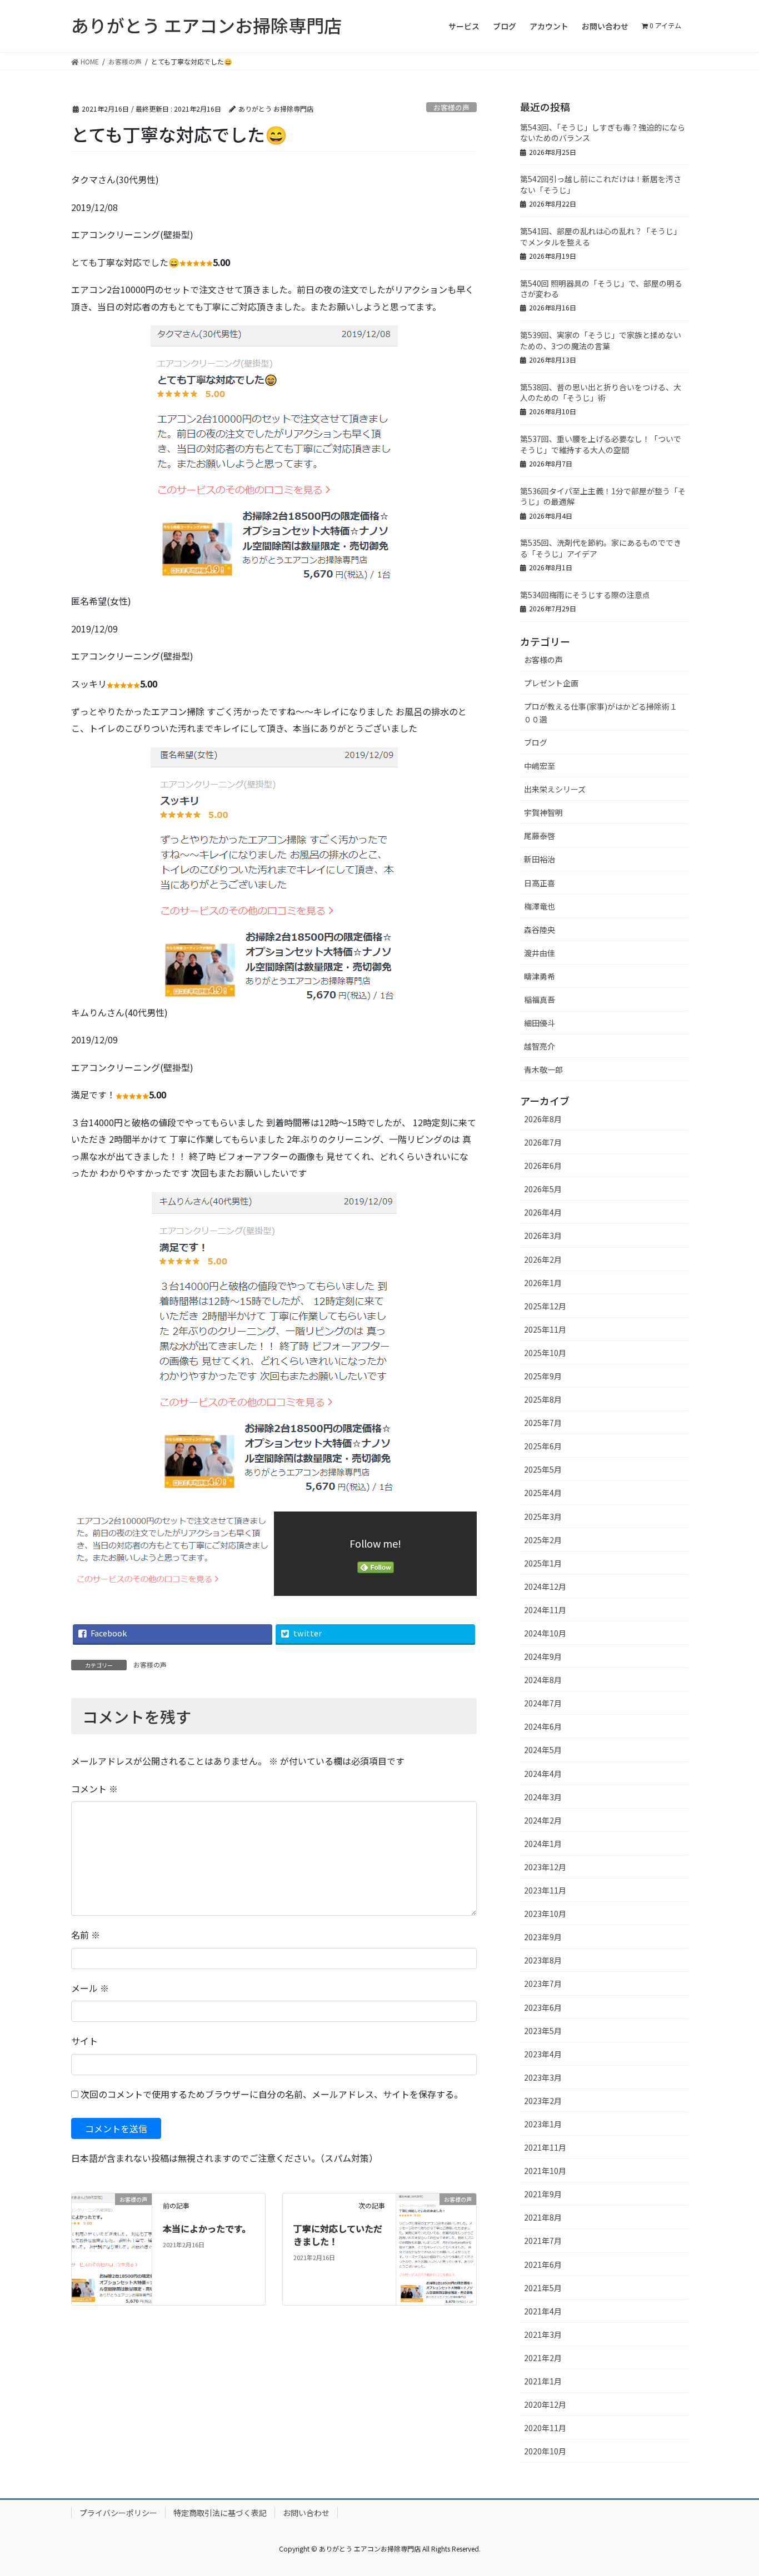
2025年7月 (543, 1423)
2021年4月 (543, 2311)
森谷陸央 (540, 930)
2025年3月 (543, 1517)
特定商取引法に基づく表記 (220, 2513)
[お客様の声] (112, 2234)
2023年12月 (545, 1867)
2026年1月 (543, 1283)
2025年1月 (543, 1563)
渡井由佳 (540, 953)
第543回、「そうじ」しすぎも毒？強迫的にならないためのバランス (603, 133)
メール (90, 1988)
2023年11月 (545, 1890)
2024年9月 (543, 1656)
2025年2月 (543, 1540)
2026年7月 (543, 1142)
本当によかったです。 (207, 2228)
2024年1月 (543, 1844)
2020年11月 (545, 2428)
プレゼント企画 (551, 683)
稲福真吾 (540, 1000)
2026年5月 (543, 1189)
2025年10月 (545, 1353)
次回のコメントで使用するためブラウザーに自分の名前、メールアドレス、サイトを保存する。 (272, 2094)
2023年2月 (543, 2101)
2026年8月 (543, 1119)
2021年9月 (543, 2194)
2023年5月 (543, 2031)
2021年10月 (545, 2171)
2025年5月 (543, 1469)
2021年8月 (543, 2217)
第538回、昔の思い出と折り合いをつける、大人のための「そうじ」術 (601, 393)
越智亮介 (540, 1046)
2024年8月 (543, 1680)
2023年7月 (543, 1984)
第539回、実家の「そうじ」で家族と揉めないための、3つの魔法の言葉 (601, 340)
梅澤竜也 (540, 906)
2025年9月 (543, 1376)
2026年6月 (543, 1166)
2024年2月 (543, 1820)
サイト (84, 2041)
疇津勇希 (540, 976)
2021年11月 (545, 2147)
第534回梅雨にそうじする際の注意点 (585, 595)
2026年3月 (543, 1236)
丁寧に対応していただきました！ (338, 2234)
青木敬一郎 (543, 1069)
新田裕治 (540, 859)
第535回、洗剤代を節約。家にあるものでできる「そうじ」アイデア (601, 548)
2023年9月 (543, 1937)
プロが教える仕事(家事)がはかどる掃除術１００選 (601, 713)
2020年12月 (545, 2404)
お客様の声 (451, 107)
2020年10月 (545, 2451)
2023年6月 (543, 2007)
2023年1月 (543, 2124)
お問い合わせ (306, 2513)
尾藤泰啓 (540, 836)
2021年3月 (543, 2334)
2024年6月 (543, 1726)
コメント (94, 1789)
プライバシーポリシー (118, 2513)
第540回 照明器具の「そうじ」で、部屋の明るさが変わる (601, 289)
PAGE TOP (732, 2488)
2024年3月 (543, 1797)
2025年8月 (543, 1399)
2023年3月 (543, 2077)
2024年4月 (543, 1774)
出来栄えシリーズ (555, 789)
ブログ (536, 742)
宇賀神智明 (543, 812)
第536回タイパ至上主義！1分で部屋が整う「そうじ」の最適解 (603, 496)
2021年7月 (543, 2241)
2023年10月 (545, 1914)
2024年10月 (545, 1633)
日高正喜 (540, 883)
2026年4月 (543, 1212)
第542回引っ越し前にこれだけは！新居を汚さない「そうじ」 (601, 184)
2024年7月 (543, 1703)
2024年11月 (545, 1610)
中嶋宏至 (540, 766)
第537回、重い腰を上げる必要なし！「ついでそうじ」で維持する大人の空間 (601, 444)
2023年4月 (543, 2054)
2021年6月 (543, 2264)
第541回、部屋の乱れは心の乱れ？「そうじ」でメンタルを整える (601, 237)
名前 (86, 1935)
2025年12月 (545, 1306)
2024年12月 (545, 1586)
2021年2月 (543, 2358)
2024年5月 (543, 1750)
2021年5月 (543, 2288)
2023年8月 (543, 1960)
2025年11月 (545, 1329)
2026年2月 (543, 1259)
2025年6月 (543, 1446)
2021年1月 (543, 2381)
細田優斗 (540, 1023)
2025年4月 (543, 1493)
